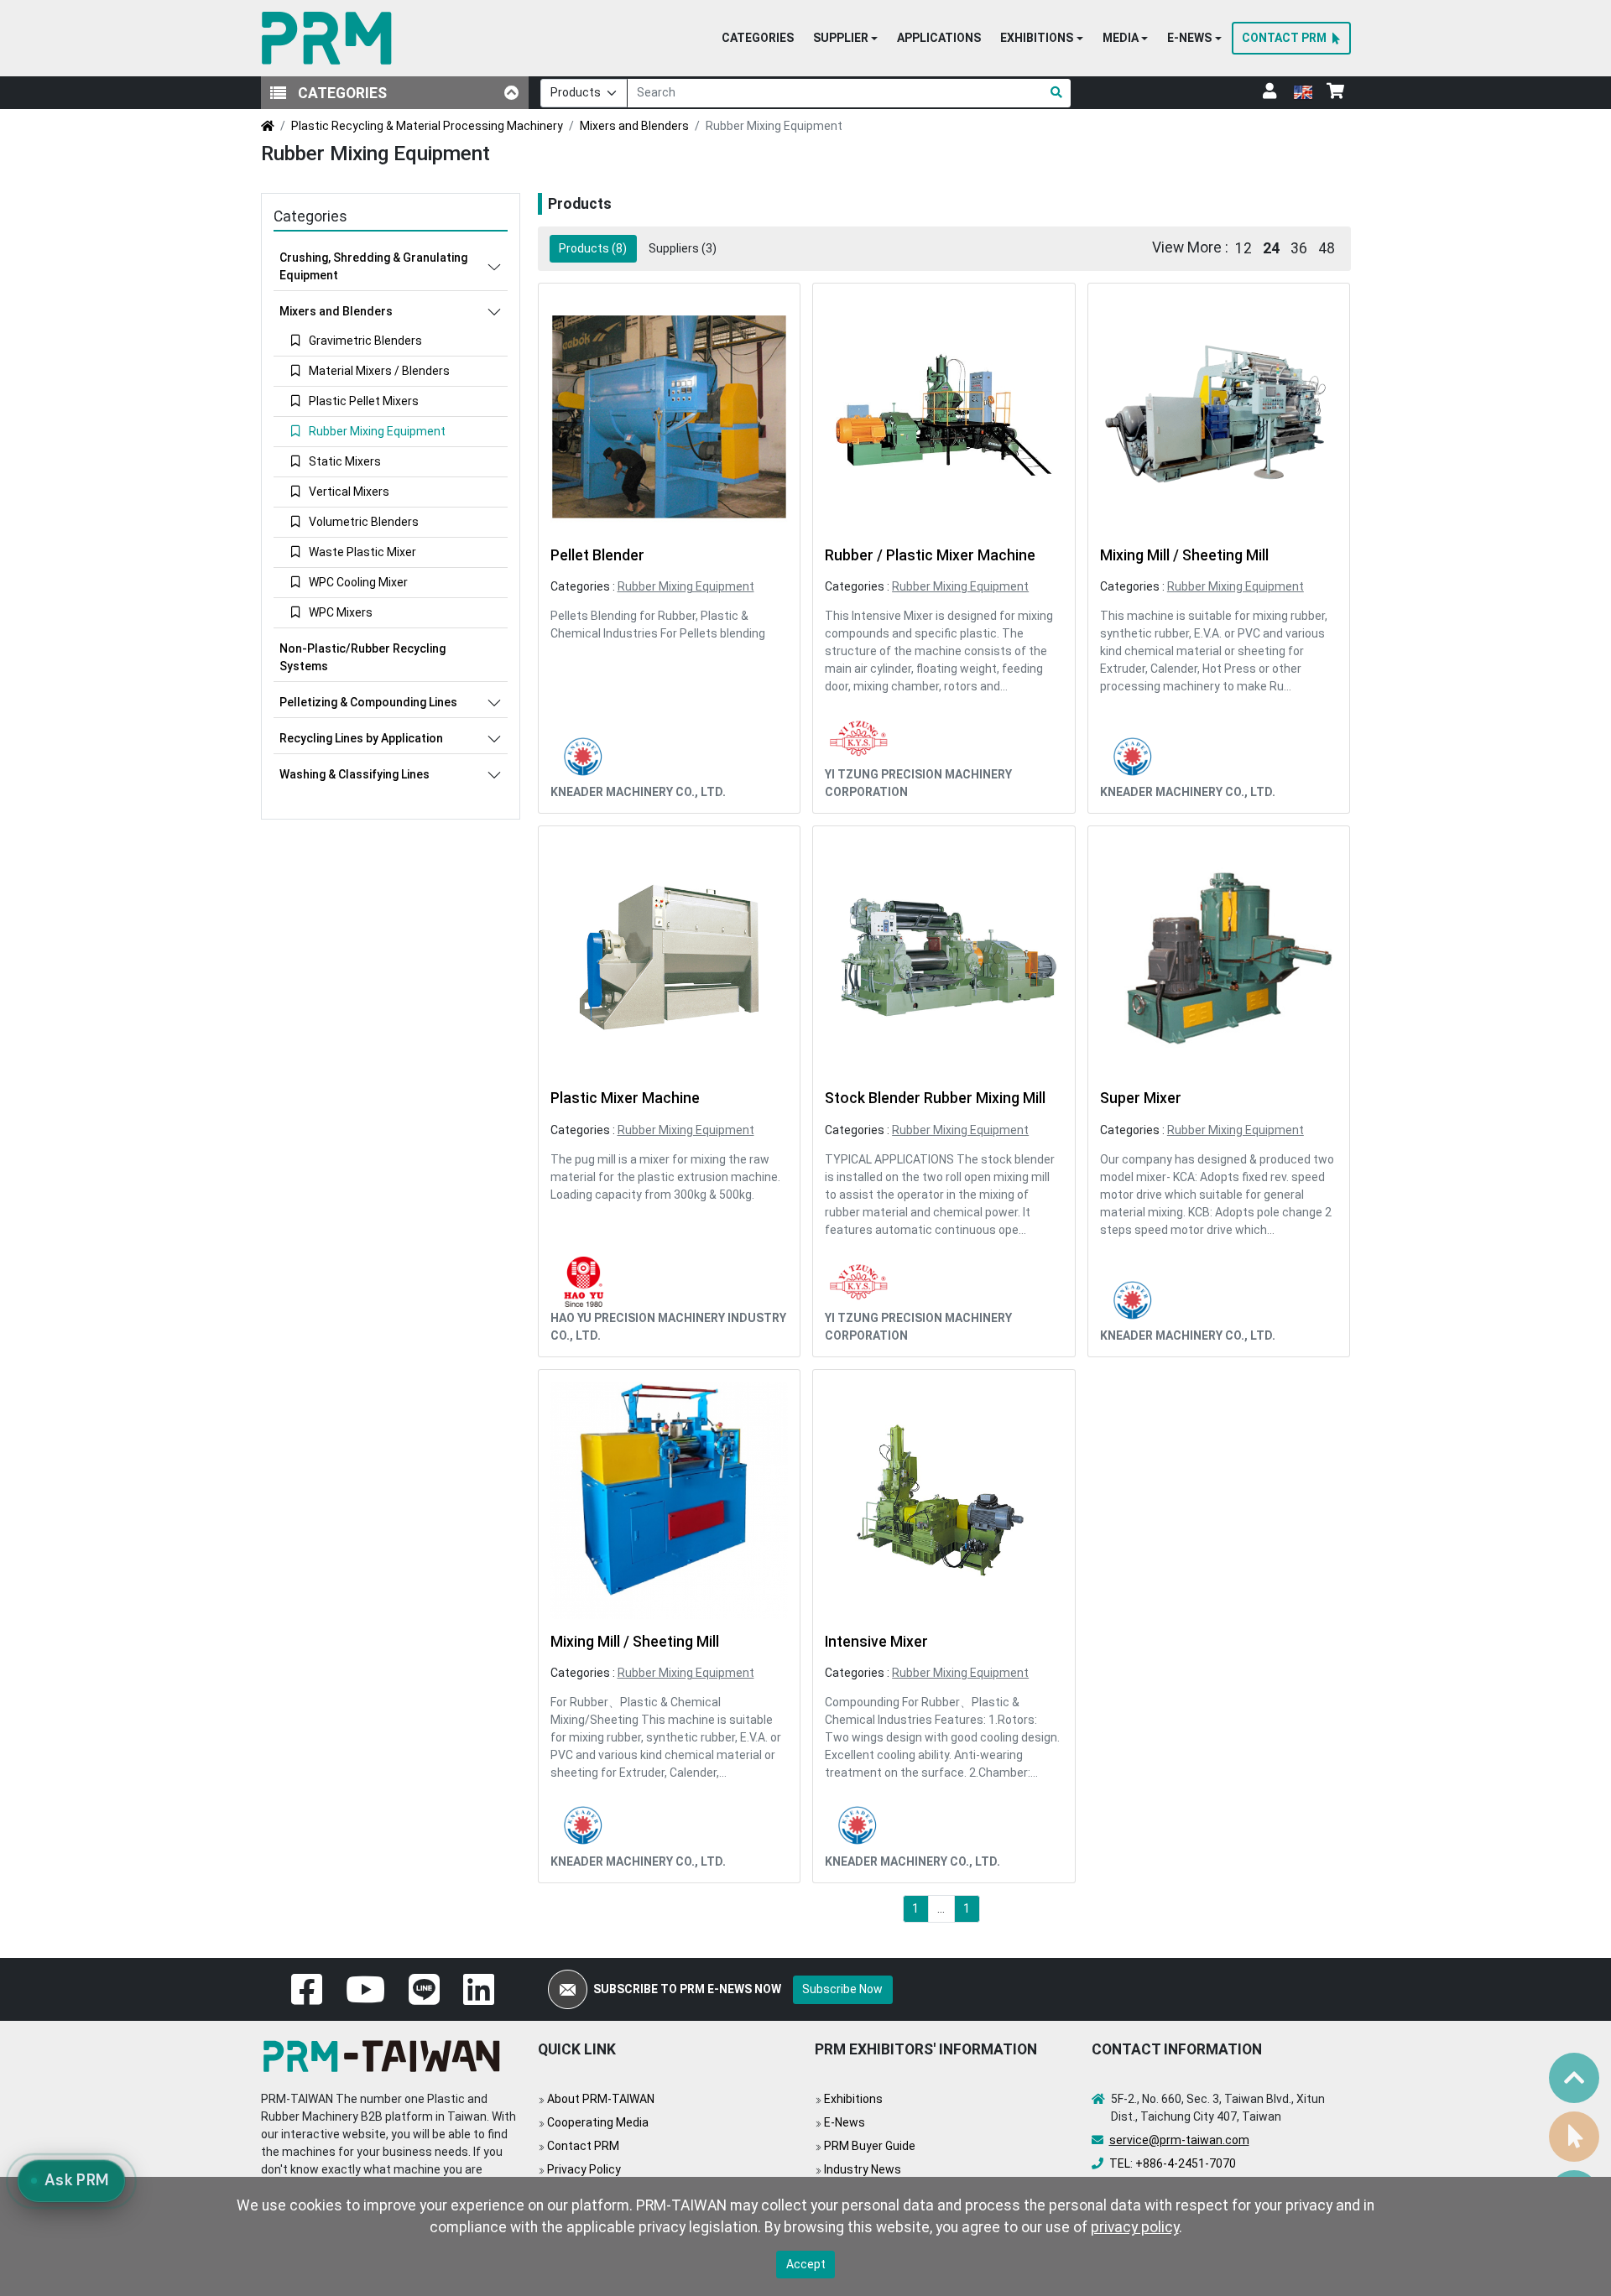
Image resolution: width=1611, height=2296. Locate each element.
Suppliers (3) (683, 248)
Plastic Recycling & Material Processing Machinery (427, 126)
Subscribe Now (842, 1989)
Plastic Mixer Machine (625, 1098)
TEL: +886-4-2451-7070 (1173, 2163)
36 (1299, 248)
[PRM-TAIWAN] (330, 38)
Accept (806, 2264)
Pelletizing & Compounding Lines (368, 702)
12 (1243, 248)
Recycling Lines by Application (361, 738)
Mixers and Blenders (634, 126)
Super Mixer (1141, 1098)
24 (1271, 248)
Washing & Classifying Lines (355, 774)
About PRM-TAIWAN (601, 2099)
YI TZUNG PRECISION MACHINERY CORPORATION (918, 783)
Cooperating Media (598, 2122)
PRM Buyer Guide (870, 2146)
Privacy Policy (584, 2169)
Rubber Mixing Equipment (686, 586)
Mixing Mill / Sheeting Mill (1184, 555)
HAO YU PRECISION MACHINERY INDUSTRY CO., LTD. (668, 1327)
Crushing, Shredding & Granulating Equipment (373, 266)
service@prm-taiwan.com (1179, 2140)
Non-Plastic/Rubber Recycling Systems (362, 657)
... (941, 1908)
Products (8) (593, 248)
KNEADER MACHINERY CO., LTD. (638, 792)
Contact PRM (583, 2146)
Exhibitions (853, 2099)
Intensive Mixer (876, 1642)
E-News (845, 2122)
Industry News (863, 2169)
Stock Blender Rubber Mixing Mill (935, 1098)
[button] (845, 39)
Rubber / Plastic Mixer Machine (930, 555)
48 (1327, 248)
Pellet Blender (597, 555)
